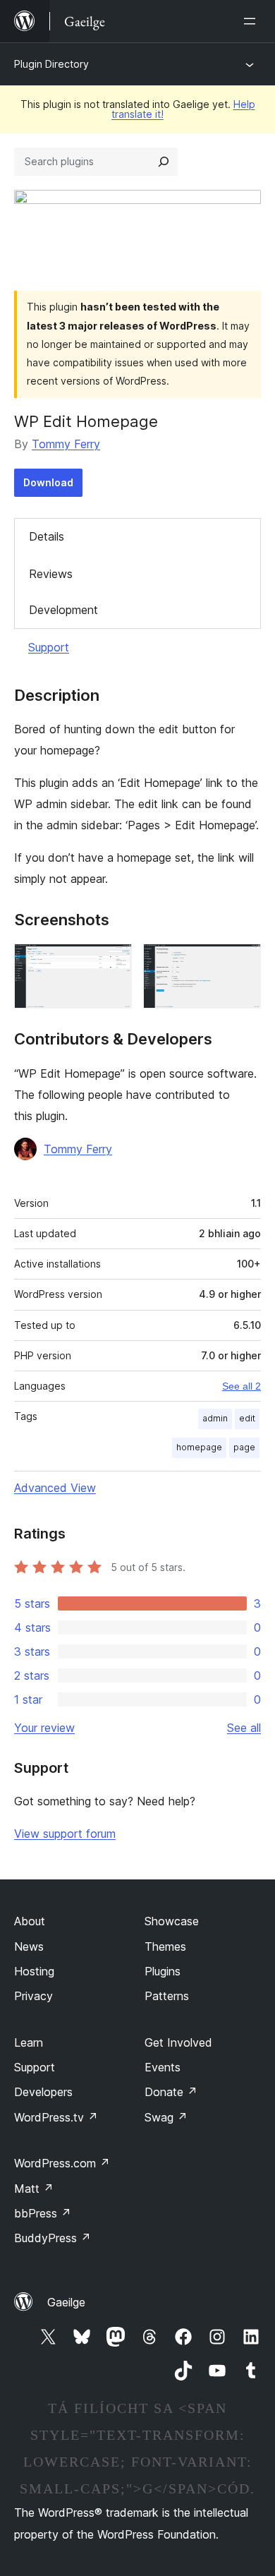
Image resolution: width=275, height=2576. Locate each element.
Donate (171, 2092)
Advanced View (55, 1488)
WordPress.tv (56, 2117)
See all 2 (242, 1386)
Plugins (163, 1971)
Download (48, 482)
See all (244, 1728)
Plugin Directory (51, 64)
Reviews (51, 574)
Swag (166, 2117)
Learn (29, 2042)
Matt (34, 2189)
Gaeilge (66, 2302)
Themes (165, 1946)
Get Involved (178, 2042)
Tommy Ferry (66, 444)
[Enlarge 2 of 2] (242, 963)
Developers (43, 2092)
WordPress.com (62, 2163)
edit (247, 1418)
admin (215, 1418)
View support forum (65, 1834)
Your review (44, 1728)
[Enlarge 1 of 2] (113, 963)
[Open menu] (252, 21)
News (29, 1946)
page (244, 1447)
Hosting (34, 1971)
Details (47, 536)
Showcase (172, 1921)
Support (49, 647)
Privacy (33, 1996)
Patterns (167, 1996)
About (30, 1921)
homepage (199, 1447)
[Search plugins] (164, 162)
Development (63, 610)
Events (163, 2067)
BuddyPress (53, 2238)
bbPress (43, 2213)
